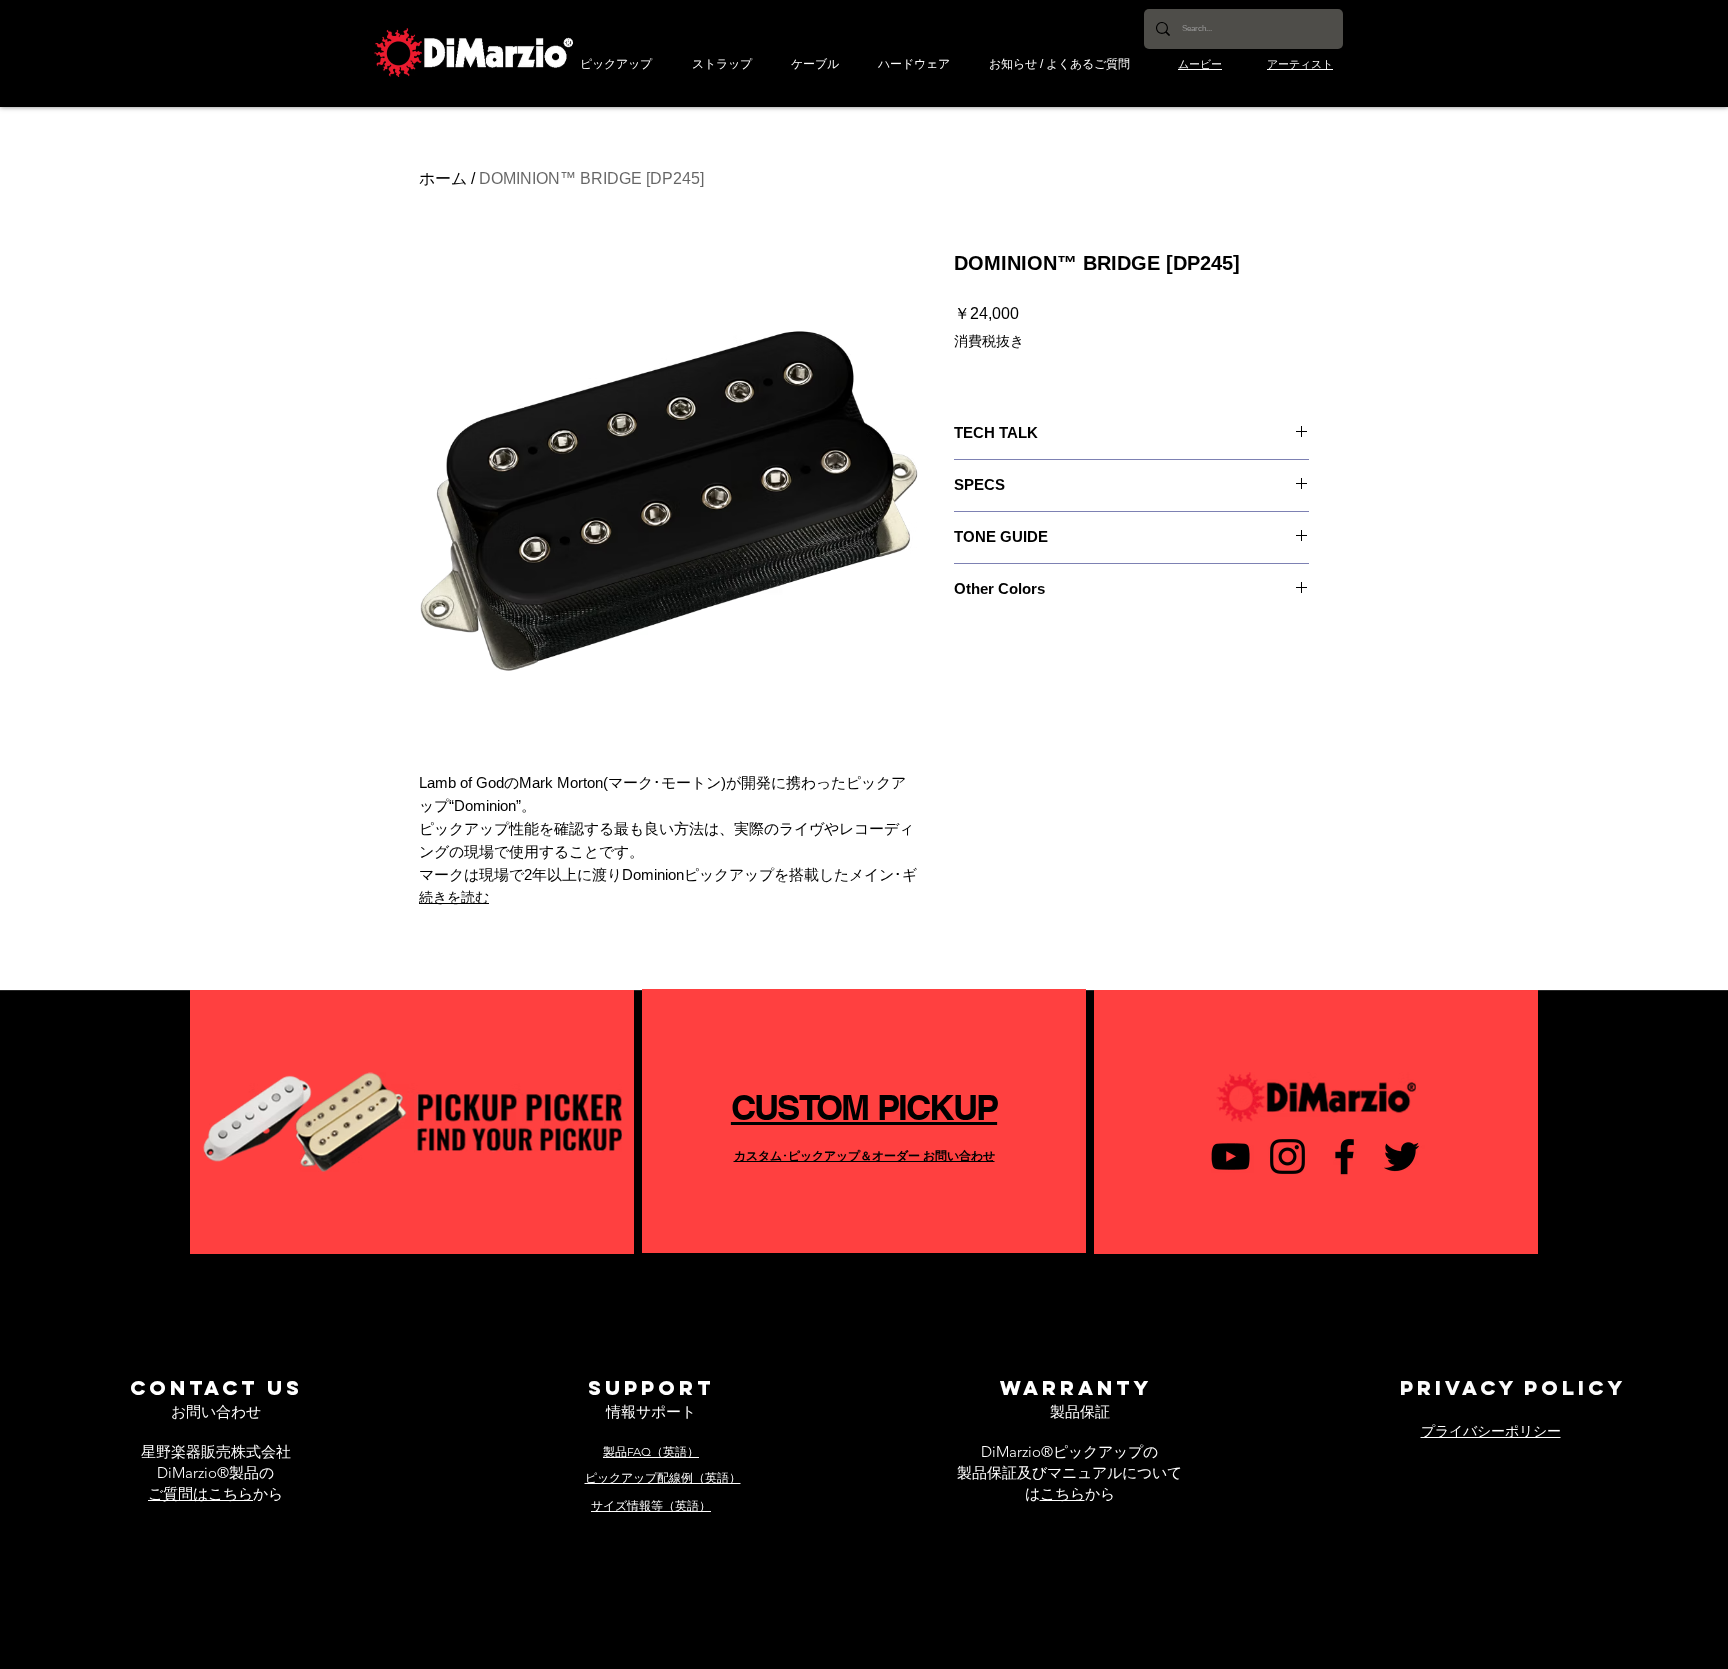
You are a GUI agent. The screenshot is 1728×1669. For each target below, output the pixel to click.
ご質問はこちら (200, 1493)
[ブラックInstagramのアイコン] (1287, 1156)
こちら (1062, 1493)
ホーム (443, 178)
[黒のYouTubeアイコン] (1230, 1156)
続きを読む (454, 897)
